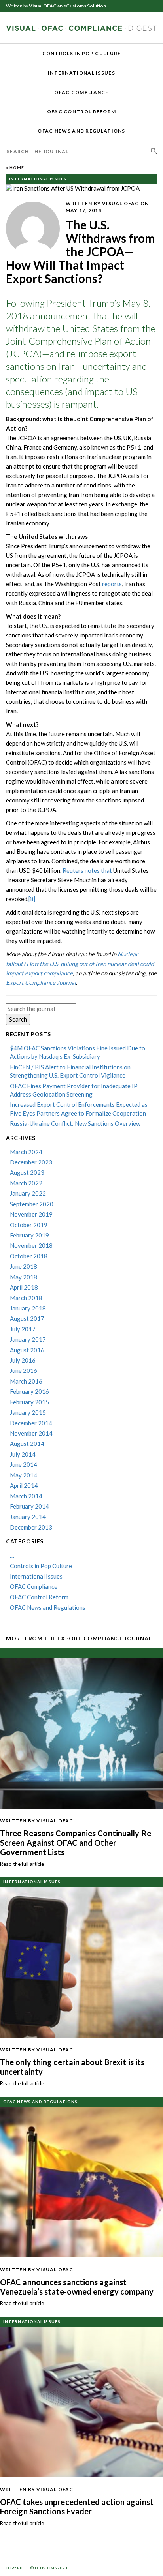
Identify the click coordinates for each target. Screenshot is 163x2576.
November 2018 (31, 1245)
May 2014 (24, 1475)
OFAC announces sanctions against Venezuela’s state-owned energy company (77, 2287)
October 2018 (29, 1256)
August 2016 (27, 1350)
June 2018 (24, 1266)
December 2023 (31, 1162)
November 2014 (31, 1433)
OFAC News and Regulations (81, 131)
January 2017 (28, 1339)
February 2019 (29, 1235)
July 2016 (23, 1360)
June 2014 (24, 1464)
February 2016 (29, 1391)
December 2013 (31, 1527)
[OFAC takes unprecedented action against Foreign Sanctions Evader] (81, 2401)
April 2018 (24, 1287)
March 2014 (26, 1496)
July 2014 (23, 1454)
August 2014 (27, 1444)
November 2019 (31, 1214)
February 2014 (29, 1506)
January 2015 (28, 1412)
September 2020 (32, 1204)
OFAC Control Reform (82, 112)
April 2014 (24, 1485)
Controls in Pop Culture (82, 53)
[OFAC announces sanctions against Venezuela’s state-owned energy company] (81, 2181)
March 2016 (26, 1381)
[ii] (32, 899)
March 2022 (26, 1183)
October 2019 (29, 1225)
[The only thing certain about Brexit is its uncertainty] (81, 1961)
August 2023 (27, 1172)
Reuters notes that (87, 870)
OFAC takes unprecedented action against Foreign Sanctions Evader (77, 2507)
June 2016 (24, 1370)
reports (112, 584)
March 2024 (26, 1152)
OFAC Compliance (81, 92)
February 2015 (29, 1402)
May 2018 (24, 1277)
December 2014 (31, 1423)
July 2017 (23, 1329)
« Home (15, 167)
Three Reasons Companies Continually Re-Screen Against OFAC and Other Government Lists (77, 1843)
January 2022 (28, 1193)
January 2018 (28, 1308)
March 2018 (26, 1298)
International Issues (81, 73)
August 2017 (27, 1318)
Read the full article (22, 1864)
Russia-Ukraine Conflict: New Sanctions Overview (75, 1123)
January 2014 (28, 1517)
